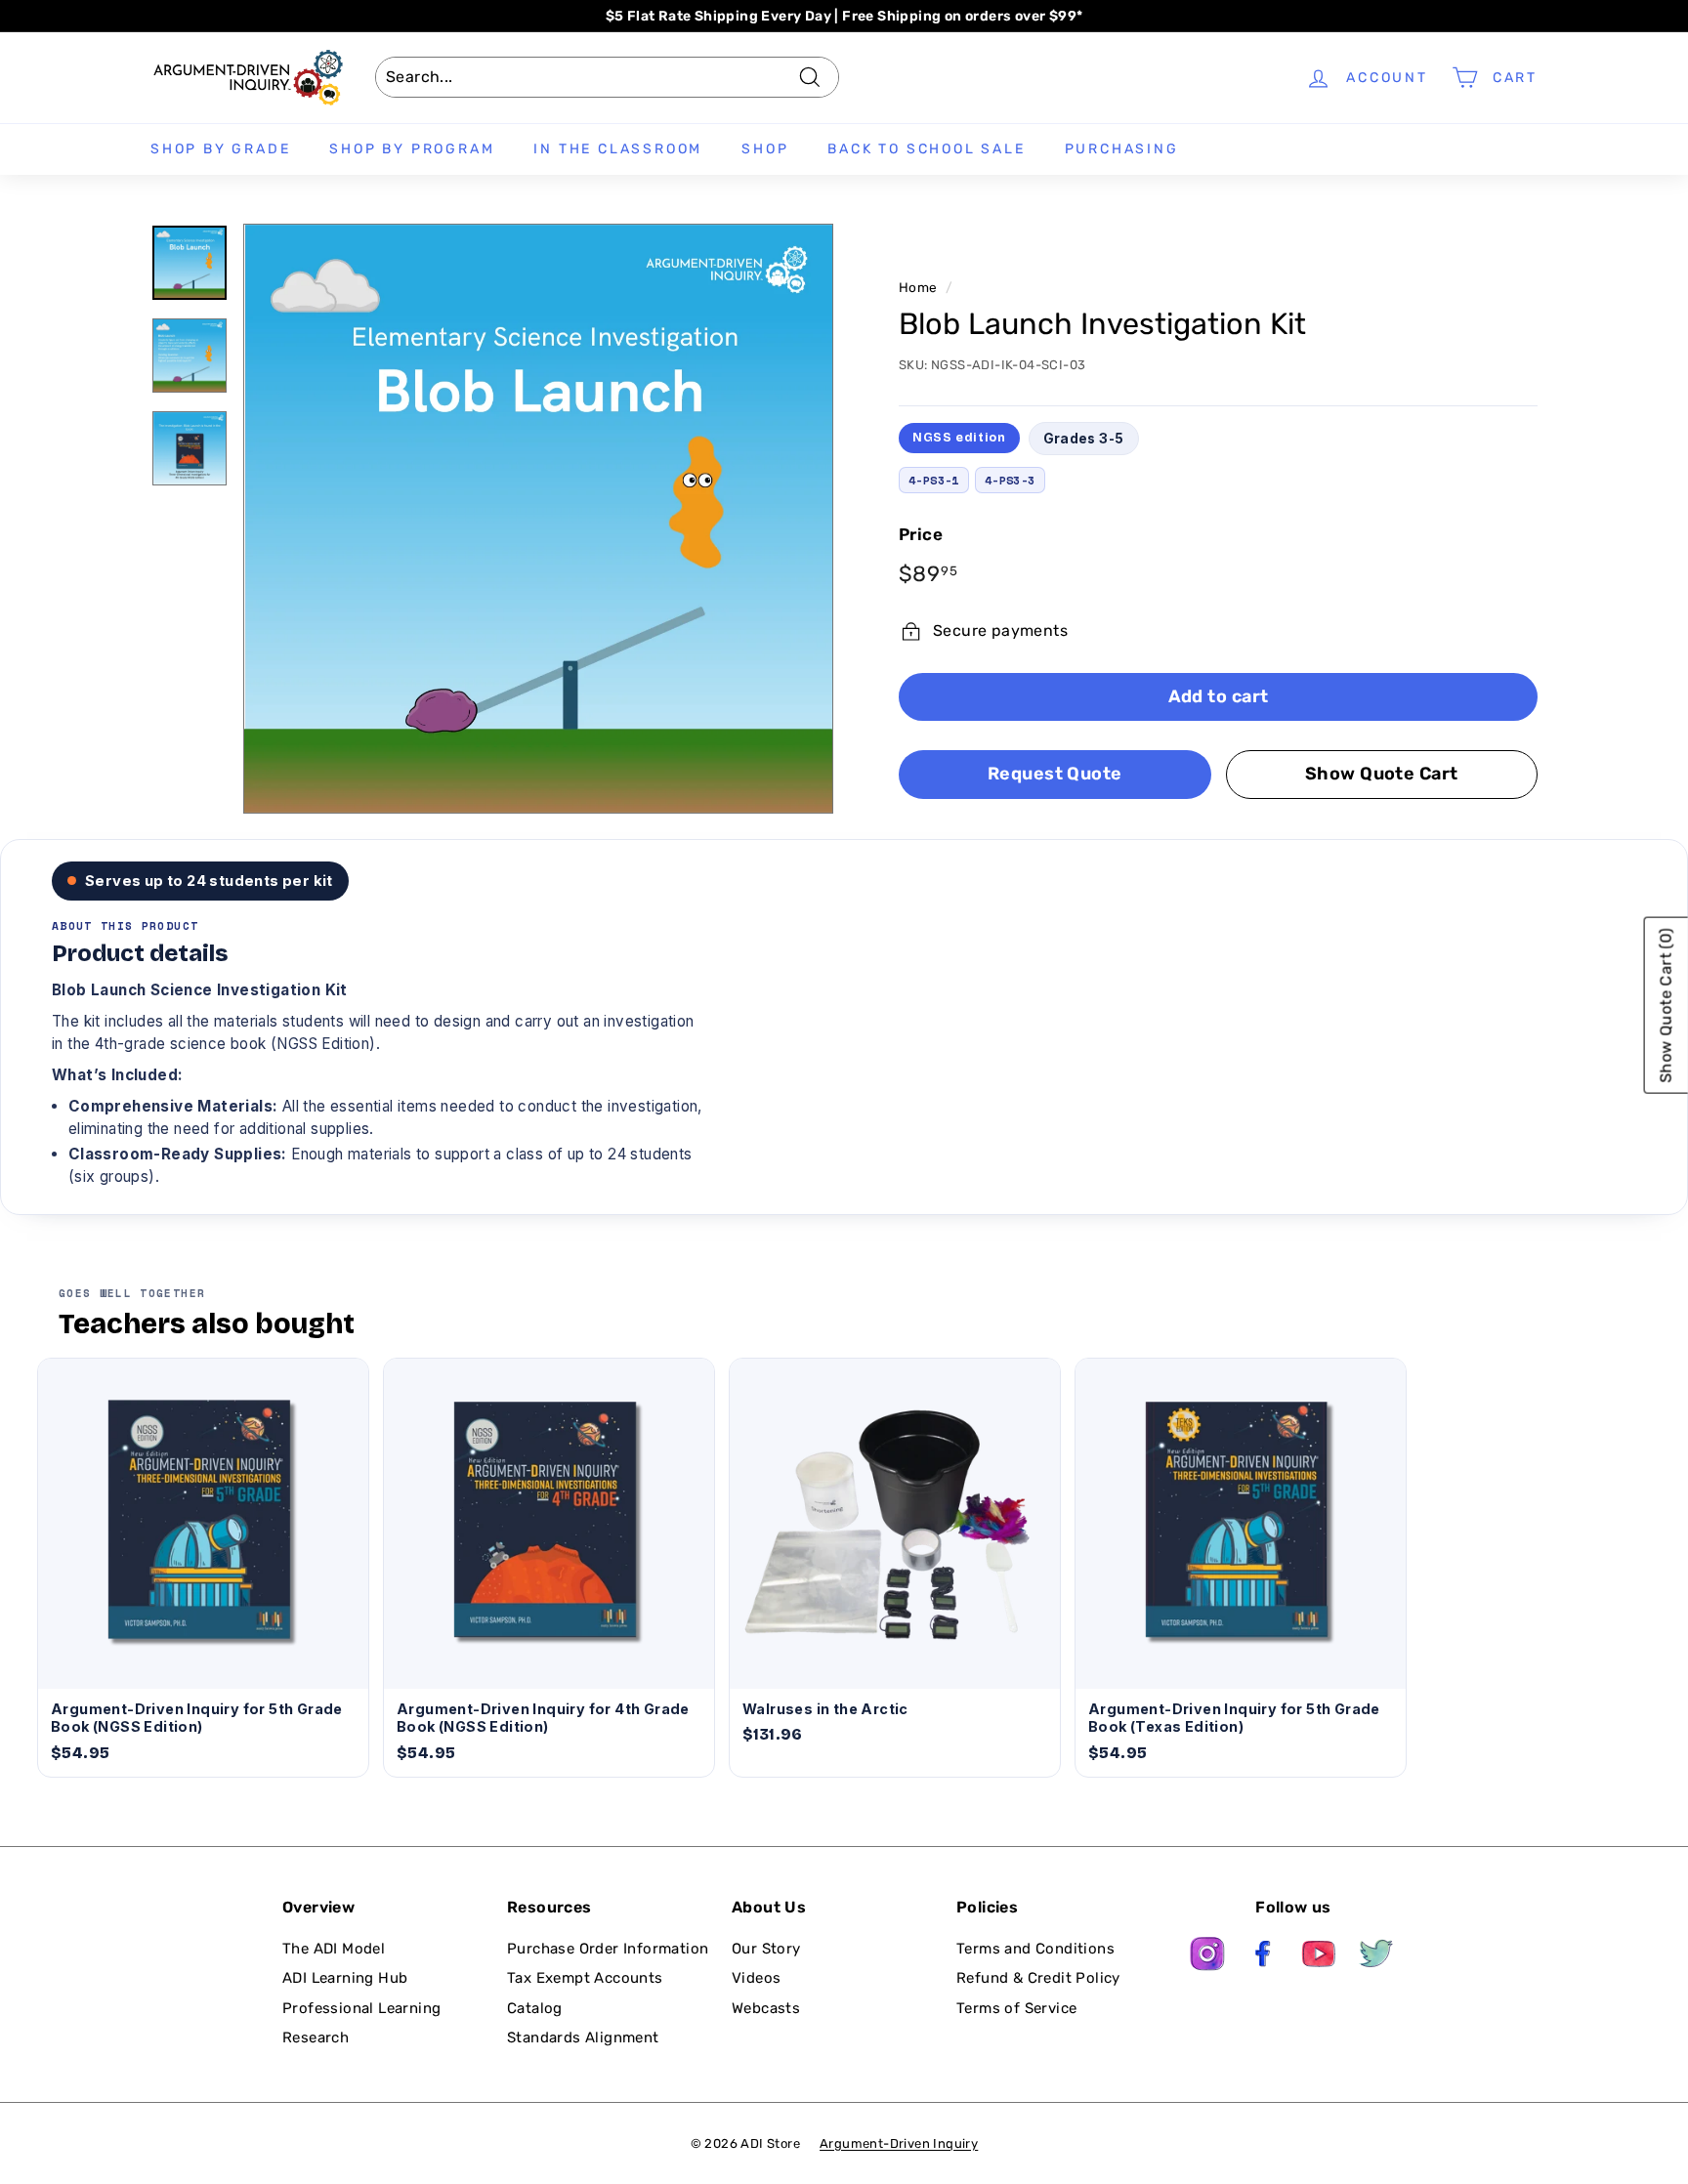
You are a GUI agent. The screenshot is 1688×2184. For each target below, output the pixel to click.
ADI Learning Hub (345, 1978)
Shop (765, 149)
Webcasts (766, 2008)
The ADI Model (334, 1949)
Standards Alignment (583, 2037)
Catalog (535, 2008)
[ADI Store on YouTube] (1320, 1957)
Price (921, 534)
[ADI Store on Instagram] (1207, 1957)
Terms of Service (1016, 2008)
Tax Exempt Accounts (585, 1978)
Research (316, 2037)
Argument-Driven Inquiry (899, 2143)
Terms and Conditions (1035, 1949)
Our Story (766, 1949)
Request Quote (1055, 774)
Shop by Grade (220, 149)
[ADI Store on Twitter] (1376, 1957)
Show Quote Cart (1382, 774)
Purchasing (1122, 149)
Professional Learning (361, 2008)
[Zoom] (538, 519)
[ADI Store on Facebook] (1264, 1957)
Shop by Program (412, 149)
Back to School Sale (926, 149)
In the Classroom (618, 149)
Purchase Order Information (608, 1949)
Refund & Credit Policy (1038, 1978)
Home (918, 287)
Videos (756, 1978)
